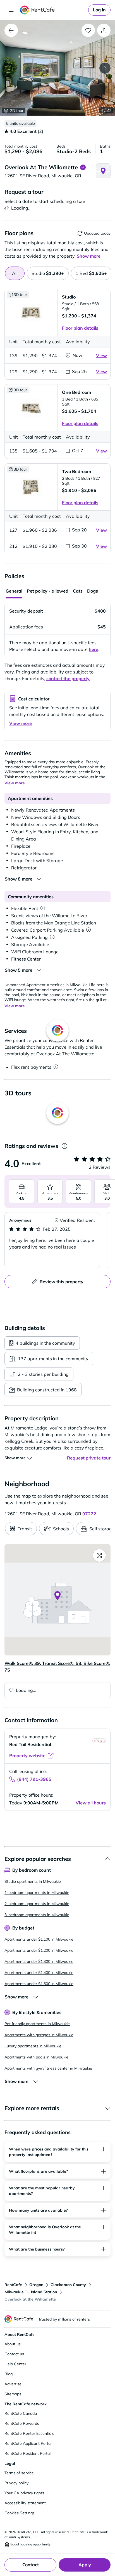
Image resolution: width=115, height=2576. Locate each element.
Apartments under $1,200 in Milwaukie (39, 1950)
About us (13, 2344)
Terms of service (19, 2473)
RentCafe (13, 2285)
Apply (85, 2565)
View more (21, 723)
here (94, 649)
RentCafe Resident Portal (27, 2453)
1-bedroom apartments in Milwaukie (37, 1893)
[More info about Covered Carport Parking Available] (88, 930)
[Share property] (104, 30)
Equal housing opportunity (30, 2544)
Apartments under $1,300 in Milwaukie (39, 1961)
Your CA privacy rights (24, 2493)
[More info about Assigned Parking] (52, 937)
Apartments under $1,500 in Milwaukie (39, 1984)
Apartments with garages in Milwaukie (39, 2035)
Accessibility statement (25, 2503)
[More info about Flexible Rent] (43, 908)
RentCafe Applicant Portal (28, 2443)
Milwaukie (14, 2292)
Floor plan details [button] (80, 328)
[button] (57, 68)
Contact (31, 2565)
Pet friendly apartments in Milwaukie (37, 2024)
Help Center (15, 2364)
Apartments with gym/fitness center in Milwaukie (48, 2068)
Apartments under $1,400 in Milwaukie (39, 1973)
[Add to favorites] (88, 30)
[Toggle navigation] (11, 10)
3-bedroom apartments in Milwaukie (37, 1915)
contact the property (68, 678)
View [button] (101, 355)
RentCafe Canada (21, 2413)
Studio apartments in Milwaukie (33, 1881)
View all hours (91, 1803)
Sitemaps (13, 2394)
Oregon (36, 2285)
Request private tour (89, 1458)
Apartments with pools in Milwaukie (36, 2057)
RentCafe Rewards (22, 2423)
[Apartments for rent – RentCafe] (53, 10)
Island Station (44, 2292)
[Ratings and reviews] (64, 1146)
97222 (89, 1514)
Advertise (13, 2384)
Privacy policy (16, 2483)
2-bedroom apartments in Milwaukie (37, 1904)
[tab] (48, 273)
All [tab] (15, 273)
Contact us (14, 2354)
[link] (99, 10)
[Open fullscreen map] (99, 1555)
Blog (9, 2374)
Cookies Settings (20, 2513)
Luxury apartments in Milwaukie (33, 2046)
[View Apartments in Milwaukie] (11, 30)
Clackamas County (68, 2285)
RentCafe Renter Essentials (29, 2433)
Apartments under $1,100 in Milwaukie (39, 1939)
